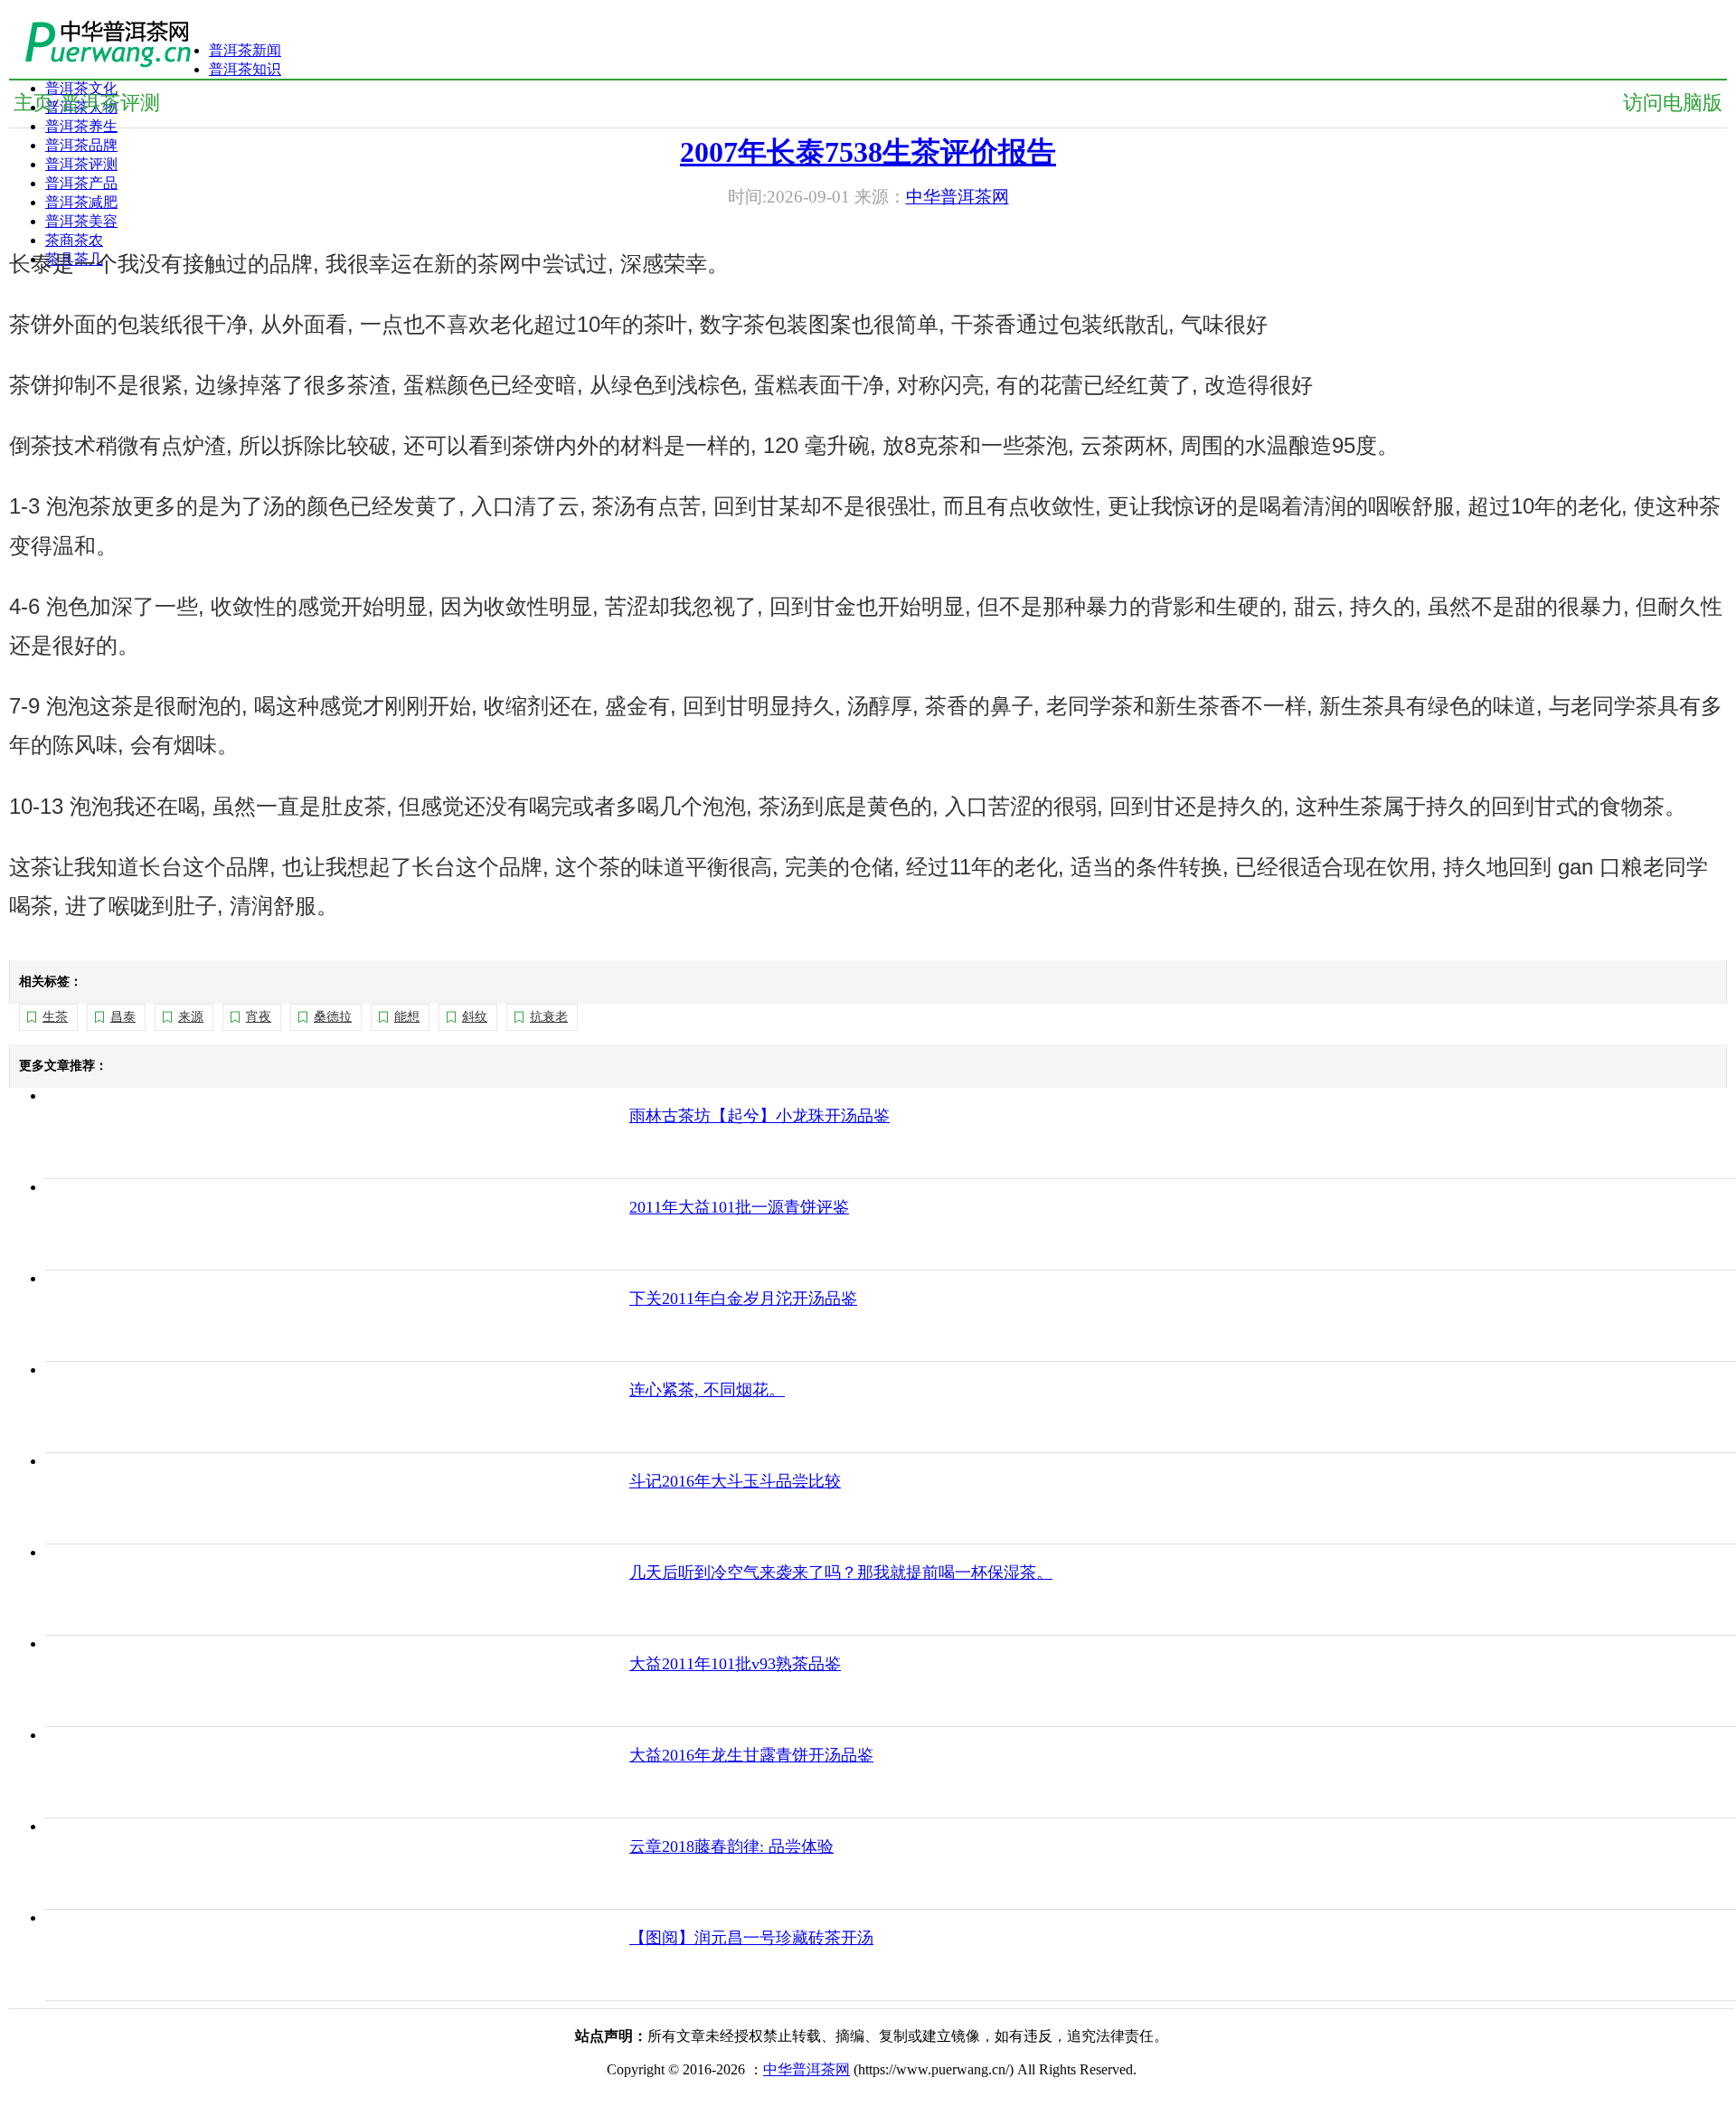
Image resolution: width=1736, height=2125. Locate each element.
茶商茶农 (74, 240)
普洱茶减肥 (81, 202)
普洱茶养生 (81, 126)
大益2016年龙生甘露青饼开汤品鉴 (751, 1755)
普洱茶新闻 (245, 50)
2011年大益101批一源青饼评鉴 (739, 1207)
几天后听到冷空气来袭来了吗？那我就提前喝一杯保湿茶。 (841, 1572)
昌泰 (123, 1017)
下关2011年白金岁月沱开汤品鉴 (743, 1299)
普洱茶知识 (245, 69)
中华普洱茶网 (807, 2069)
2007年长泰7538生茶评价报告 (868, 152)
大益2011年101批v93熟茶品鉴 (735, 1664)
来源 (191, 1017)
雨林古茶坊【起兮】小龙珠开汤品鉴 (759, 1116)
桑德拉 (333, 1017)
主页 (33, 103)
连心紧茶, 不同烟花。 (707, 1390)
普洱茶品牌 (81, 145)
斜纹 (475, 1017)
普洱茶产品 (81, 183)
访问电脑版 (1673, 103)
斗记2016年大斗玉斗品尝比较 (735, 1481)
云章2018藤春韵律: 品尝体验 (731, 1846)
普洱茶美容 (81, 221)
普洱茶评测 (81, 164)
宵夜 (259, 1017)
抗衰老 (549, 1017)
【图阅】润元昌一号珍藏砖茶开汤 (751, 1938)
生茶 (55, 1017)
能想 (407, 1017)
